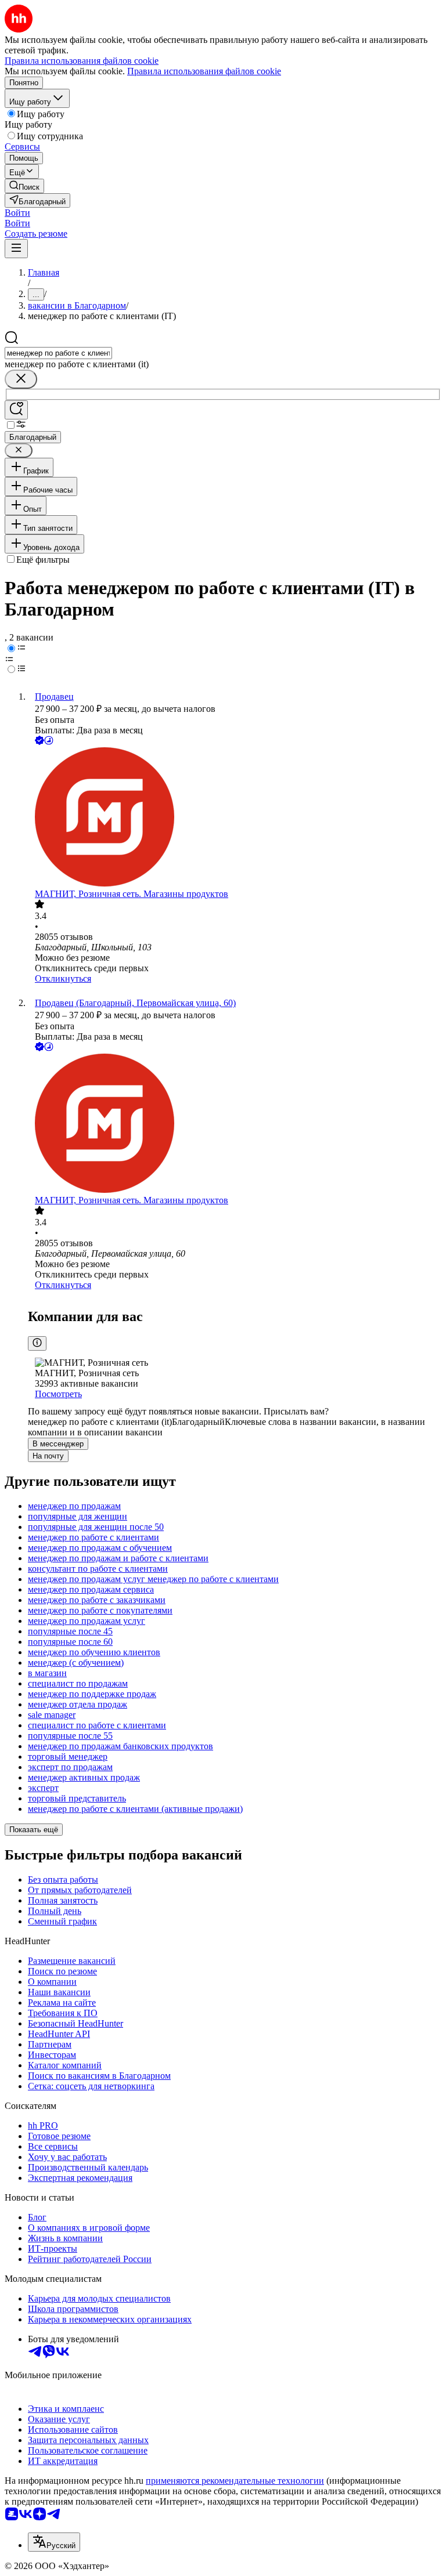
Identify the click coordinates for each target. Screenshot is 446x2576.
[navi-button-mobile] (16, 249)
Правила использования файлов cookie (204, 71)
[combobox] (58, 353)
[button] (17, 213)
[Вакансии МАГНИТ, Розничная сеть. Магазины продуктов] (235, 818)
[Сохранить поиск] (16, 410)
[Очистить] (21, 379)
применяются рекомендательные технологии (235, 2481)
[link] (24, 186)
